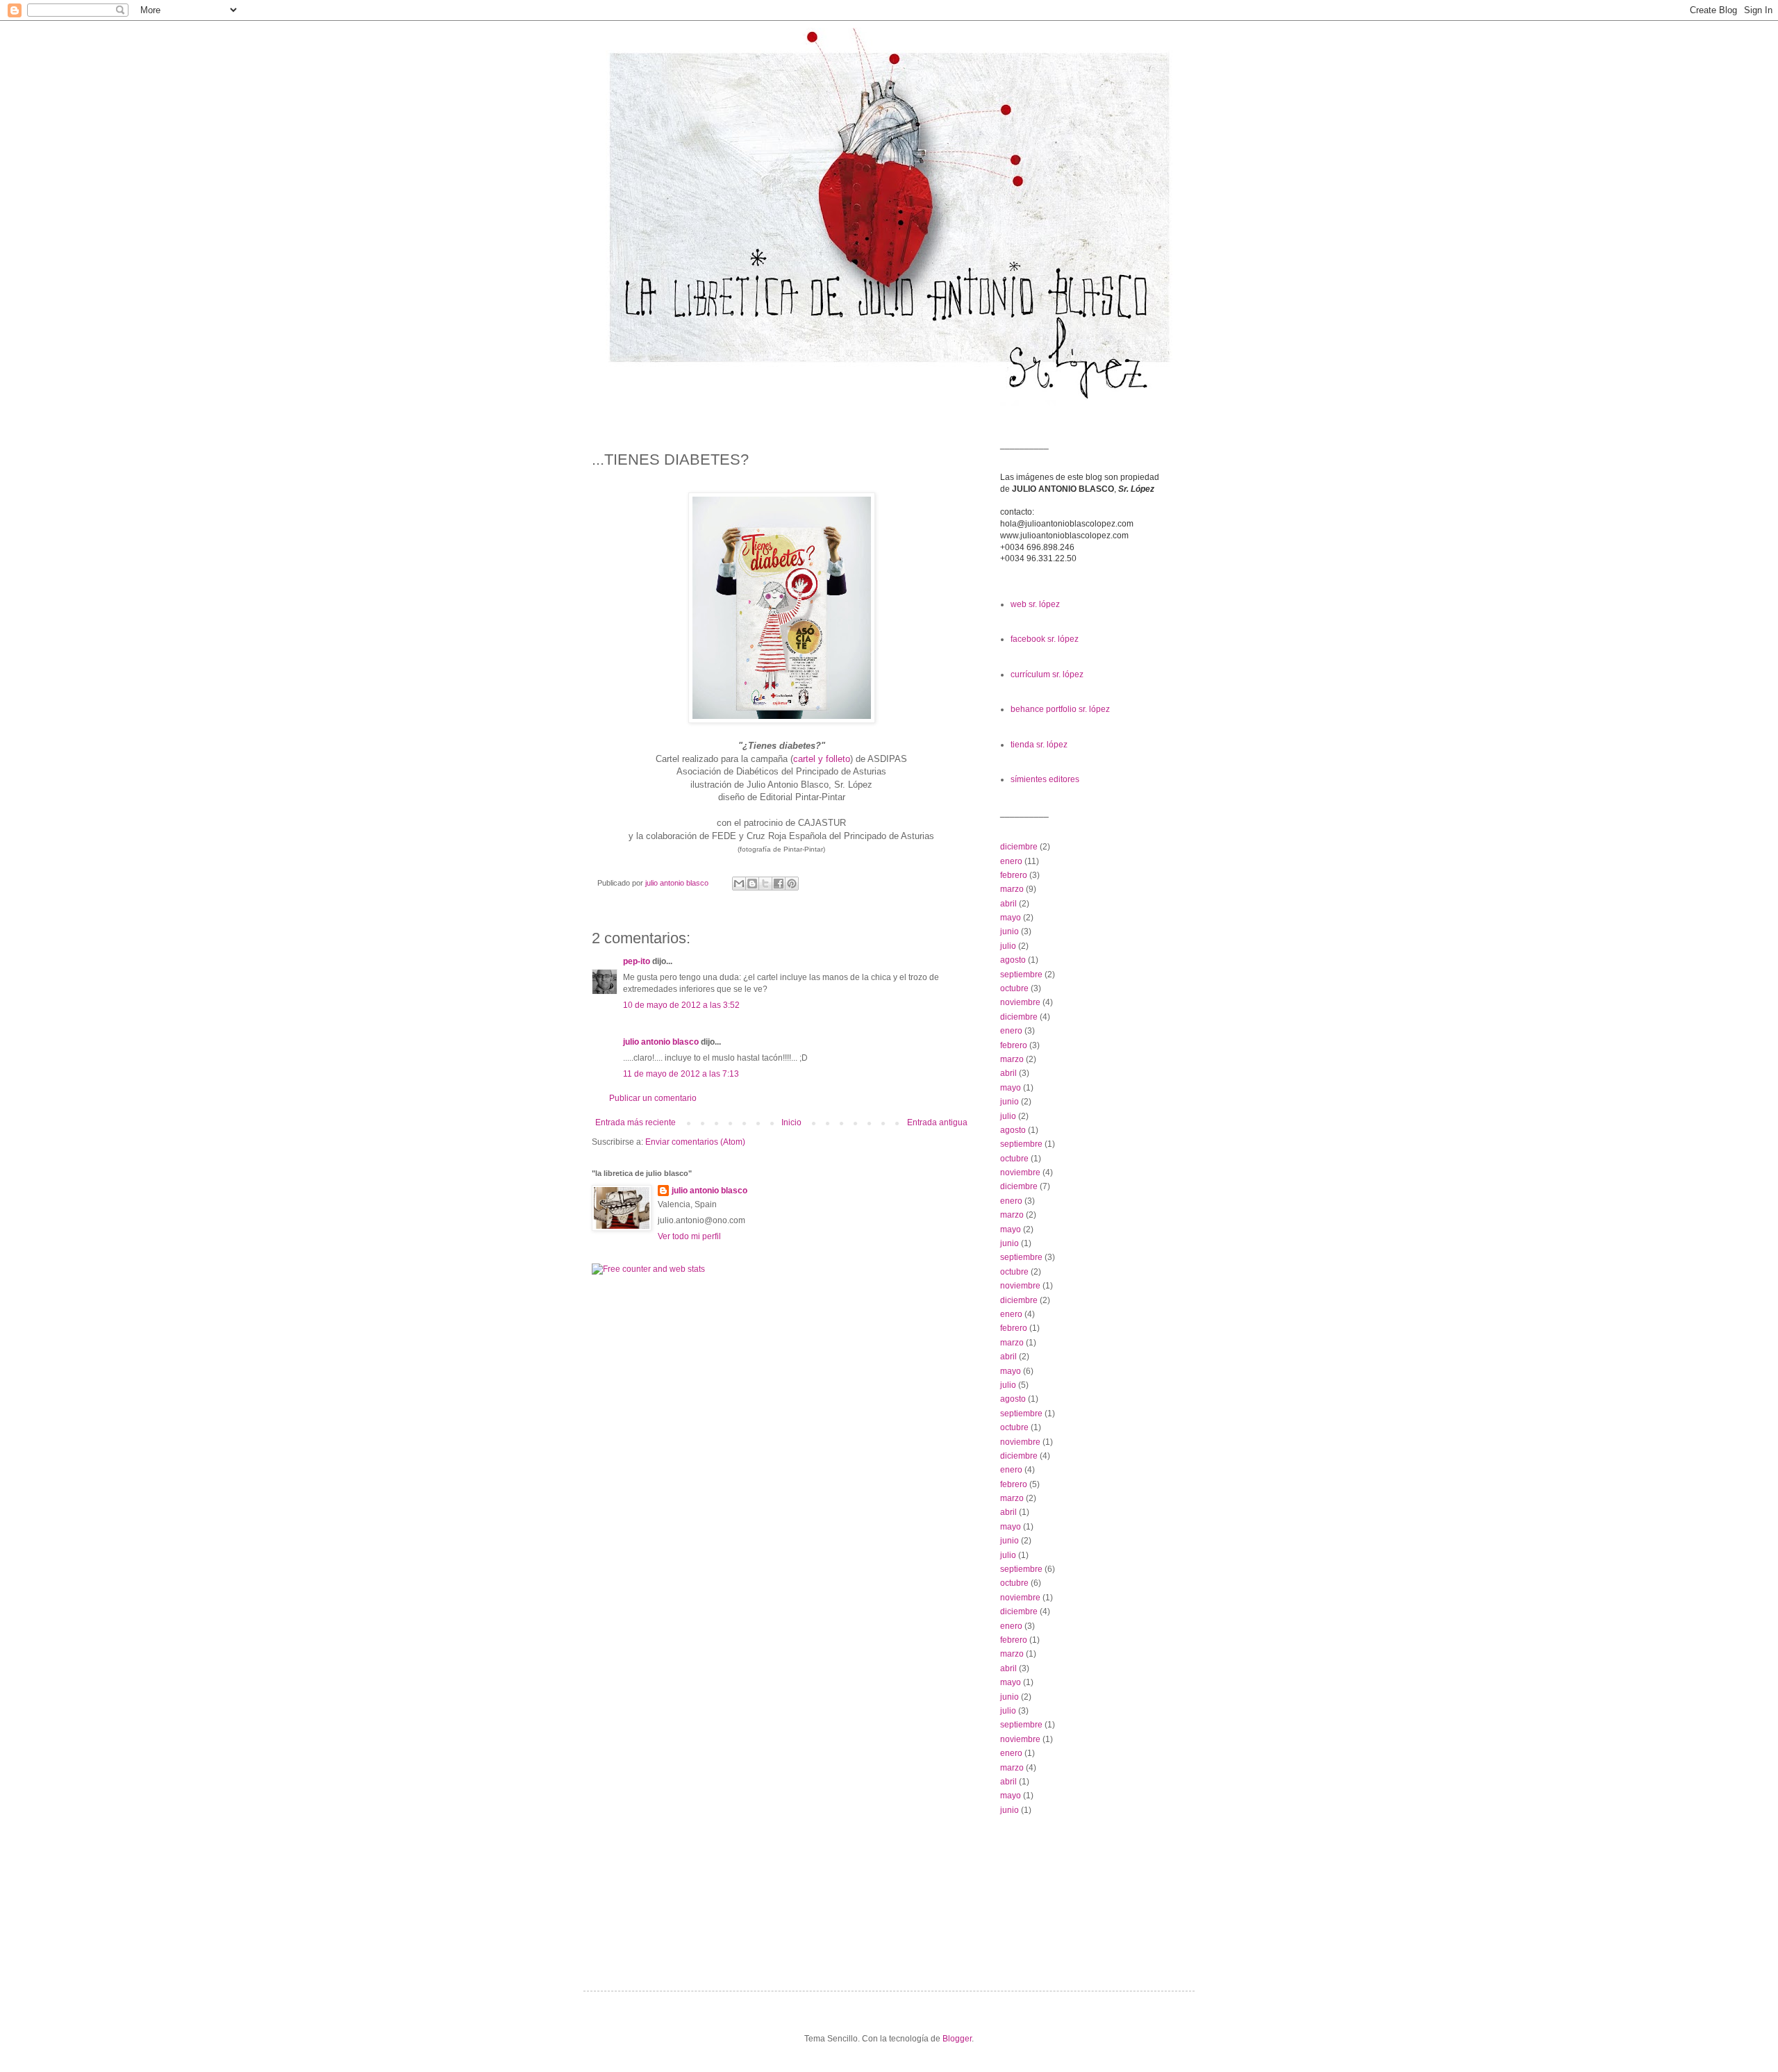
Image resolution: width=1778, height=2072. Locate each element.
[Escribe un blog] (752, 884)
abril (1008, 904)
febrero (1014, 875)
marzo (1012, 889)
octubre (1014, 988)
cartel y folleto (822, 759)
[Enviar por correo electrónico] (739, 884)
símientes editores (1045, 779)
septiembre (1021, 975)
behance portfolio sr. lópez (1060, 709)
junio (1010, 931)
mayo (1011, 918)
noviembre (1020, 1002)
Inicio (791, 1122)
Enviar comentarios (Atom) (695, 1142)
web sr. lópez (1035, 604)
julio (1008, 946)
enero (1011, 861)
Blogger (957, 2039)
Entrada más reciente (635, 1122)
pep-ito (637, 961)
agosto (1013, 960)
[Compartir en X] (765, 884)
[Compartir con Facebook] (779, 884)
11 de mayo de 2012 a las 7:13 (681, 1074)
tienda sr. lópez (1039, 745)
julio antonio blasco (661, 1042)
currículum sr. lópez (1047, 674)
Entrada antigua (937, 1122)
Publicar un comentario (653, 1098)
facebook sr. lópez (1045, 639)
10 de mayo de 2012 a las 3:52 (681, 1005)
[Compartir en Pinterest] (792, 884)
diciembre (1019, 847)
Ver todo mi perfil (689, 1236)
